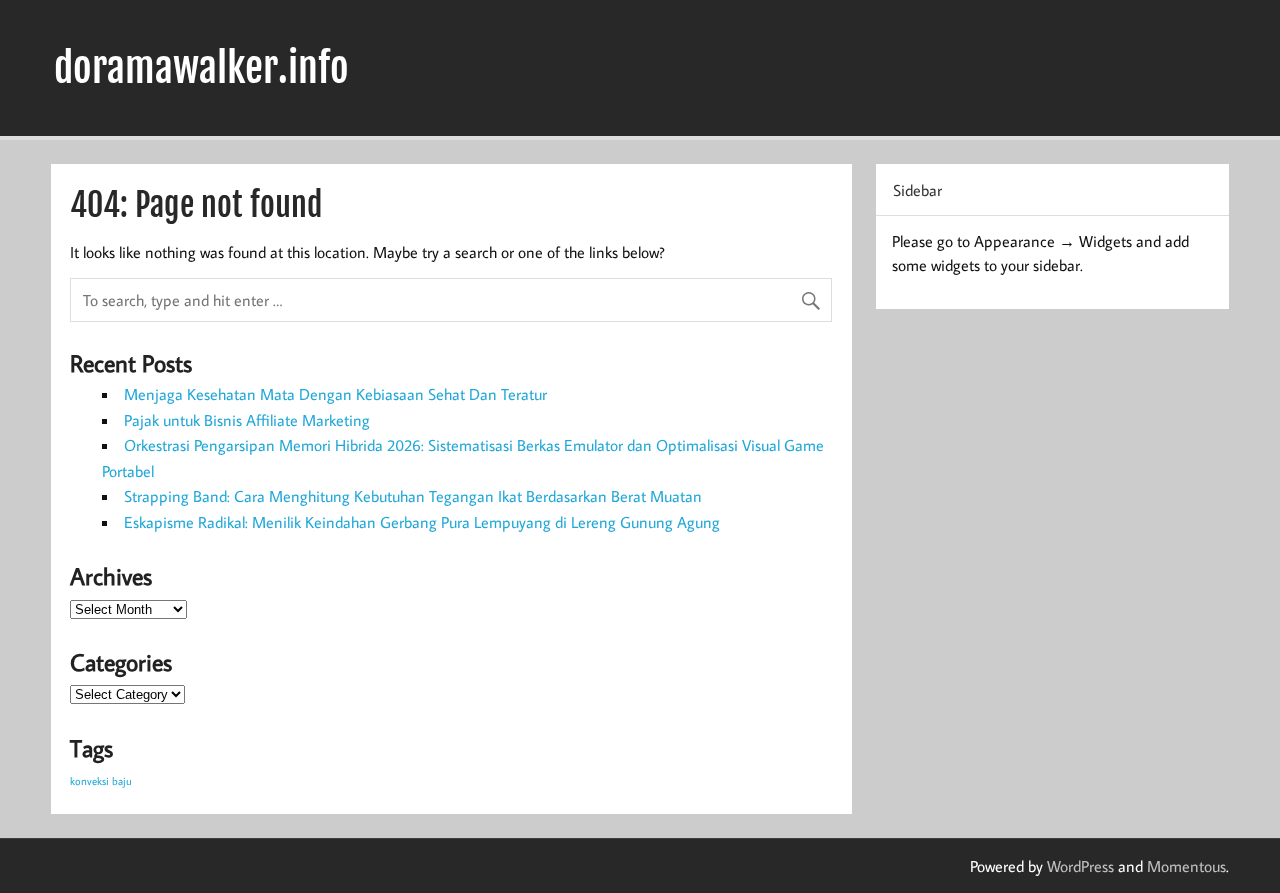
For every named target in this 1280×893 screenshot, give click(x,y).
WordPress (1080, 866)
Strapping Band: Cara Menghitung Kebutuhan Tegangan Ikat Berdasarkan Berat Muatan (413, 496)
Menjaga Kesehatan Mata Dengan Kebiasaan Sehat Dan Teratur (335, 394)
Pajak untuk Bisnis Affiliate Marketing (247, 420)
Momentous (1186, 866)
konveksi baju (101, 781)
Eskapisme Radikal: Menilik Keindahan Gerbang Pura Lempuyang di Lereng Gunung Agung (422, 522)
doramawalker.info (201, 68)
